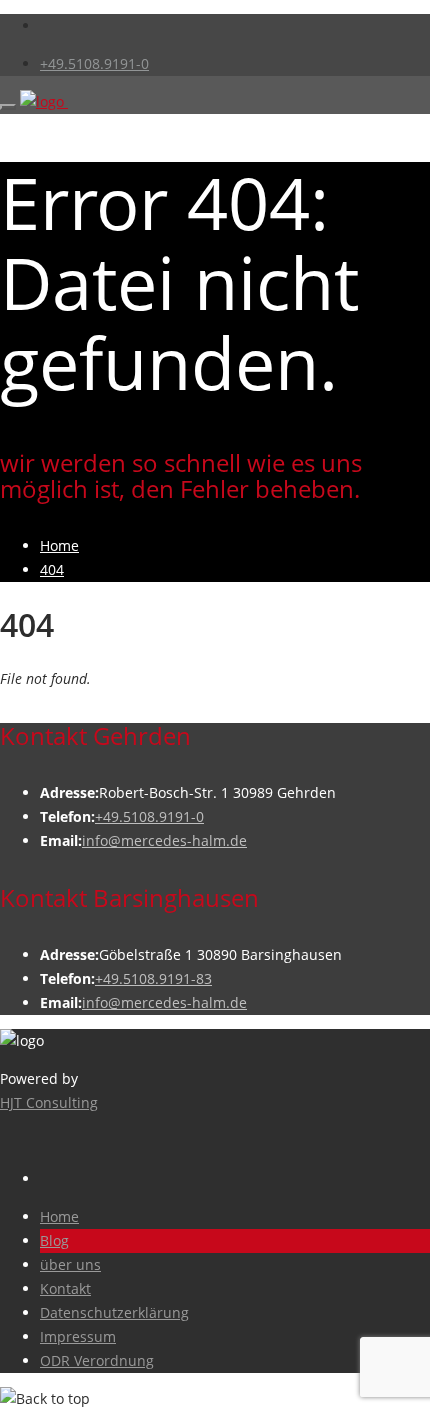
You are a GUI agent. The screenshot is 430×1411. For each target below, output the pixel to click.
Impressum (78, 1336)
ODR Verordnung (97, 1360)
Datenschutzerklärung (114, 1312)
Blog (54, 1240)
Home (59, 1216)
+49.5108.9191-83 (153, 978)
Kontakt (65, 1288)
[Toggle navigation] (8, 107)
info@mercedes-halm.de (164, 840)
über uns (70, 1264)
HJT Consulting (49, 1102)
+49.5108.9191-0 (94, 63)
